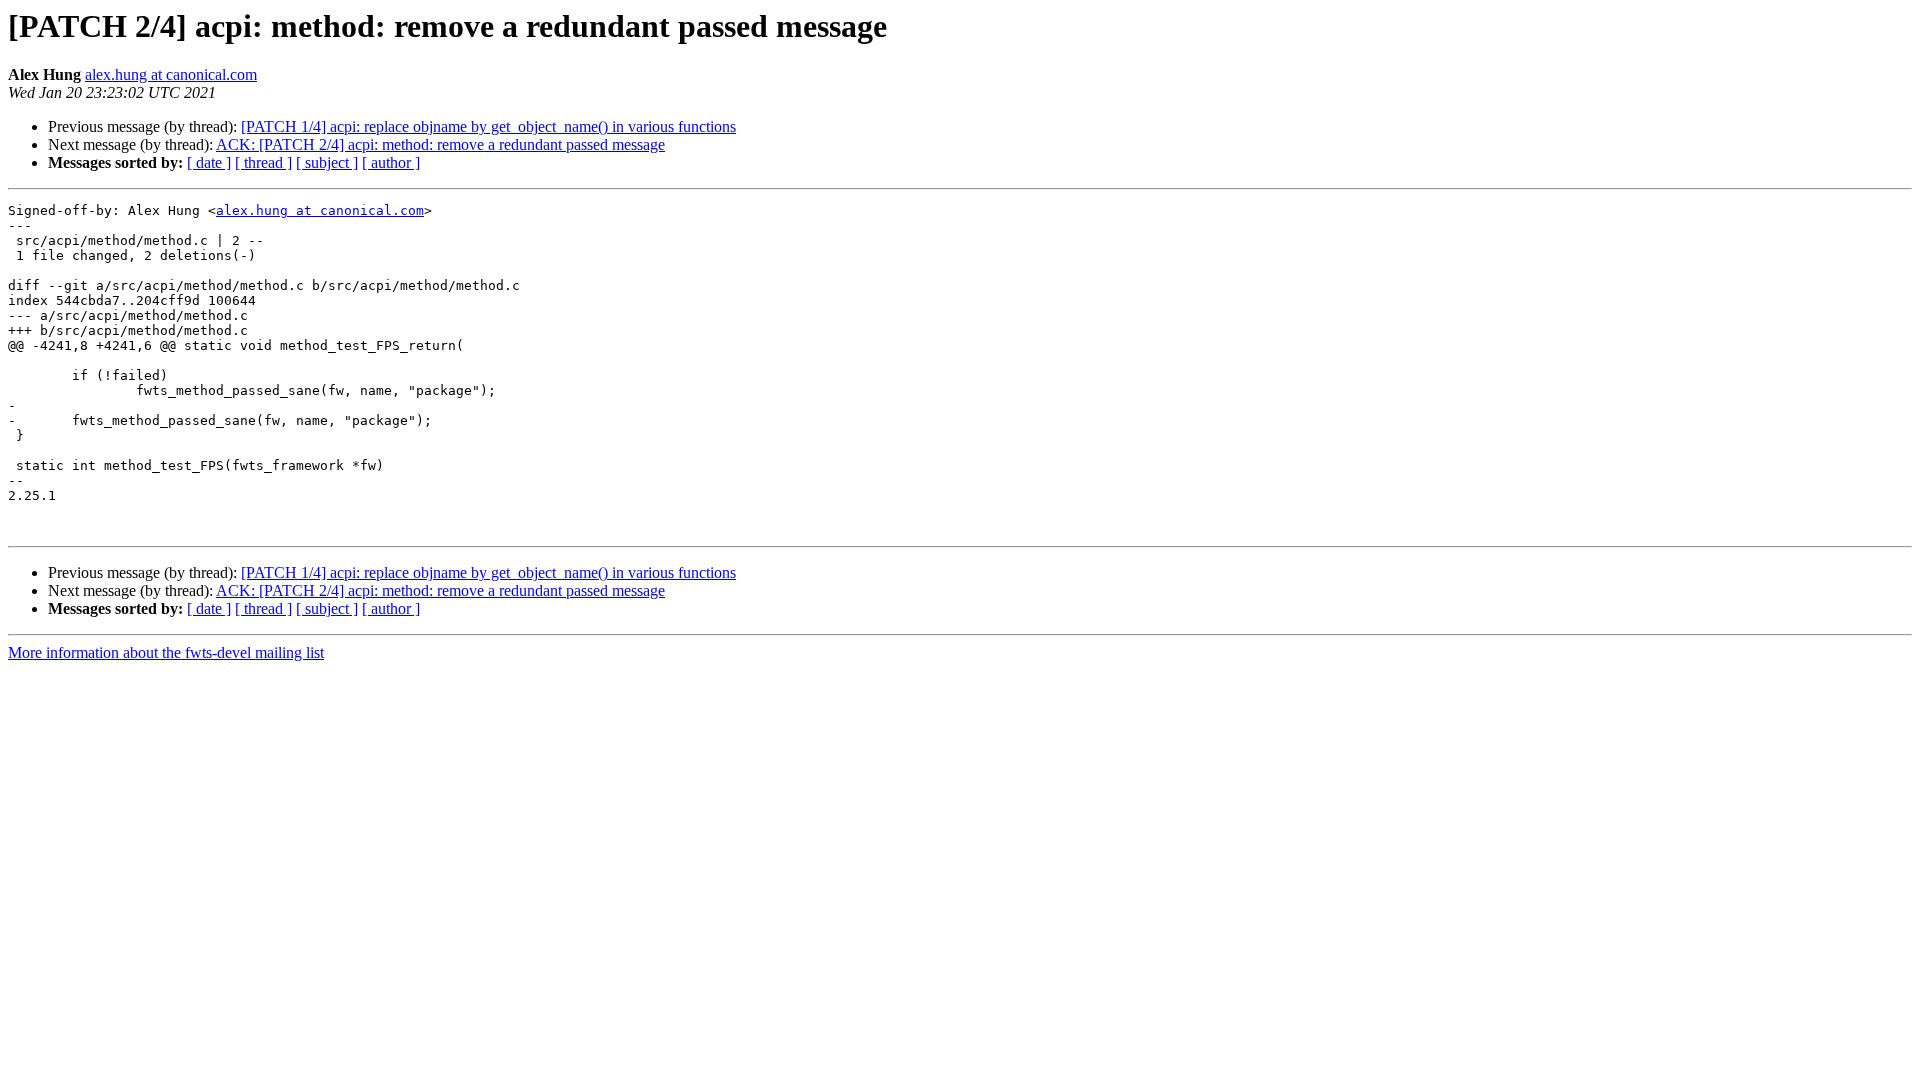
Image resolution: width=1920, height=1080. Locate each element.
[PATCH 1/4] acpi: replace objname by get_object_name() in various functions (488, 126)
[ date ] (209, 162)
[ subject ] (327, 162)
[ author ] (391, 162)
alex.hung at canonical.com (171, 74)
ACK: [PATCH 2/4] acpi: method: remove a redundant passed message (440, 144)
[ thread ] (263, 162)
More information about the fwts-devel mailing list (166, 652)
